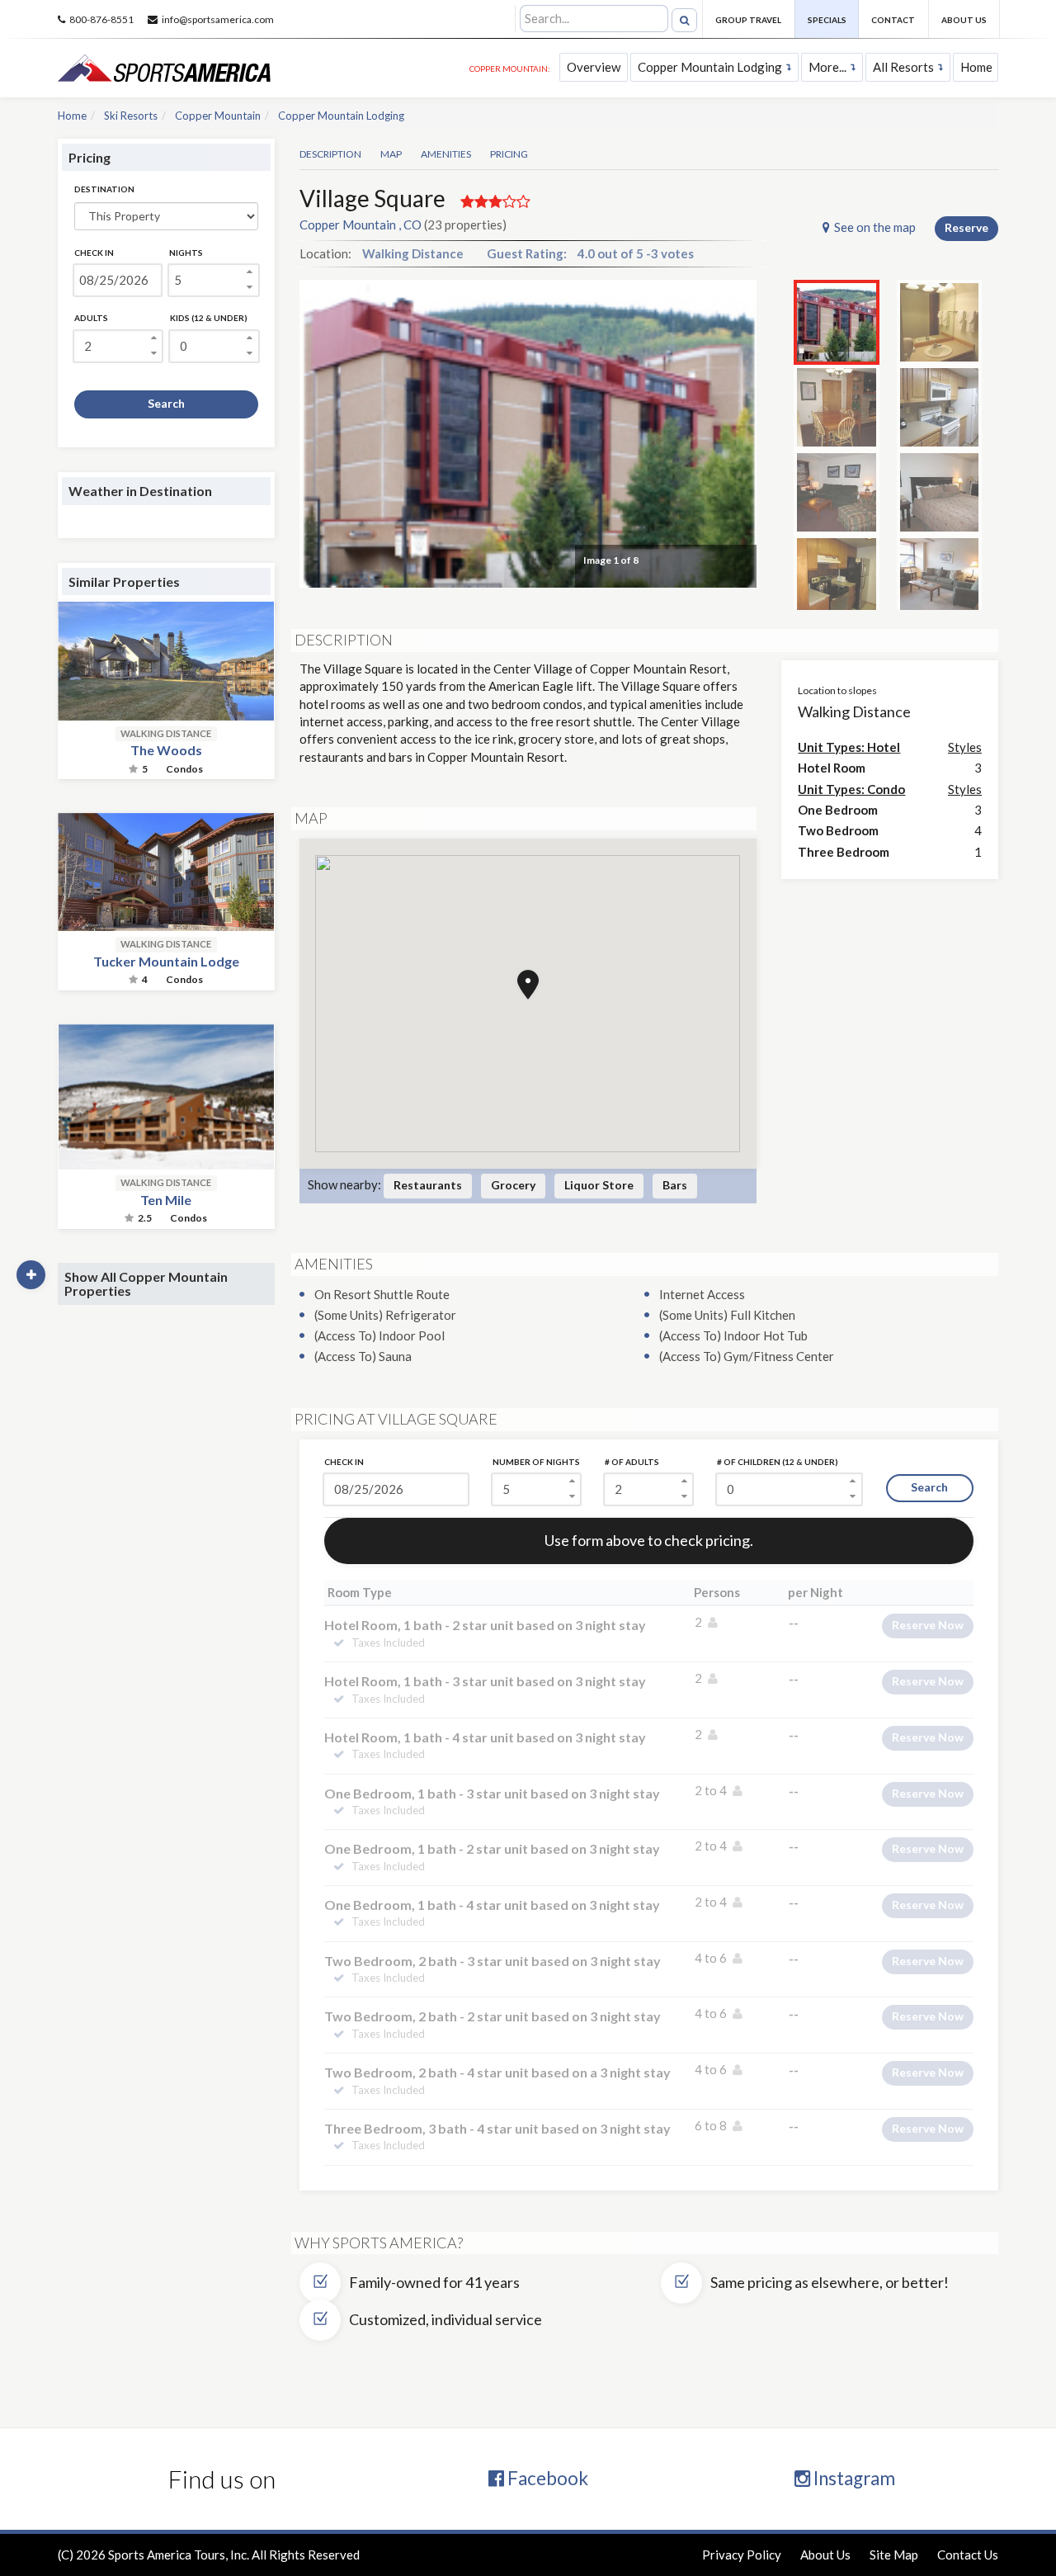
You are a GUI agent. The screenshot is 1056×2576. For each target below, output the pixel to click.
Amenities (446, 154)
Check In (94, 253)
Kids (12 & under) (209, 318)
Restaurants (428, 1185)
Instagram (853, 2478)
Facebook (546, 2478)
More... (827, 67)
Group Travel (748, 20)
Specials (827, 20)
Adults (91, 318)
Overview (594, 67)
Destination (104, 189)
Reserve (966, 227)
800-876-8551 (101, 19)
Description (330, 154)
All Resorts (903, 67)
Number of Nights (536, 1462)
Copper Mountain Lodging (710, 67)
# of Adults (632, 1462)
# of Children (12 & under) (778, 1462)
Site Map (894, 2555)
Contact (893, 20)
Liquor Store (599, 1185)
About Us (964, 20)
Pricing (509, 154)
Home (976, 67)
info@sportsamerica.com (218, 19)
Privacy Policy (742, 2555)
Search (166, 403)
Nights (186, 253)
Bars (675, 1185)
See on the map (875, 227)
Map (391, 154)
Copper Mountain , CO (361, 225)
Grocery (513, 1185)
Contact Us (968, 2555)
